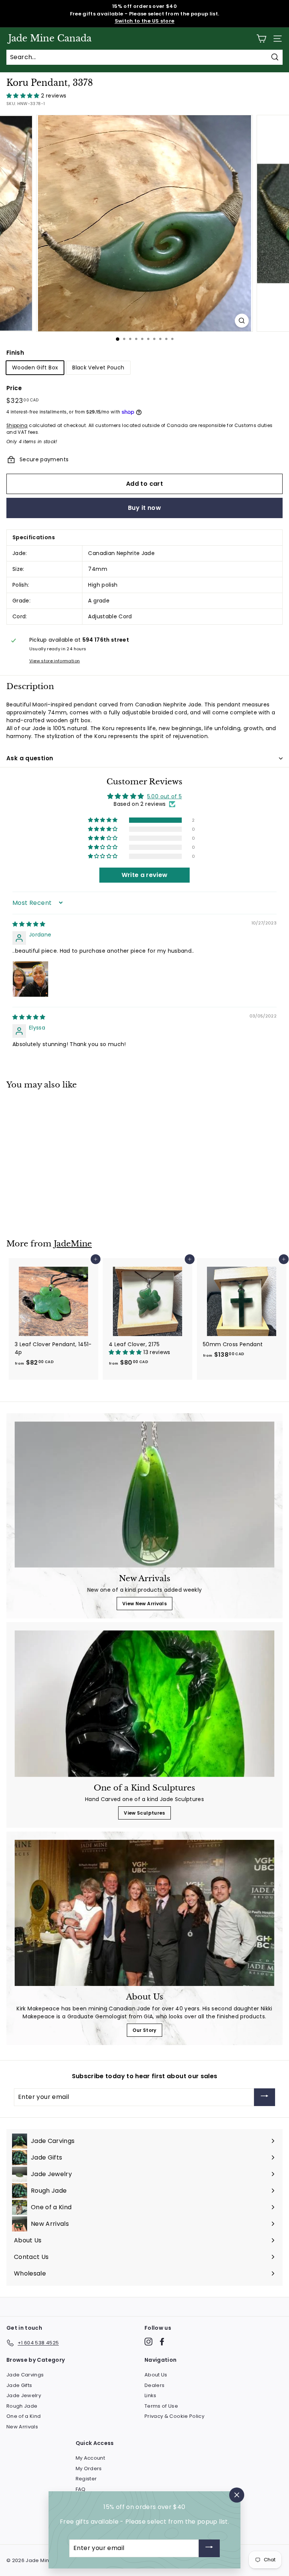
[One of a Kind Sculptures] (144, 1704)
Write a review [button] (145, 875)
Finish (15, 353)
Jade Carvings (25, 2375)
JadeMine (73, 1244)
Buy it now (144, 508)
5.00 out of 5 (165, 796)
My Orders (89, 2468)
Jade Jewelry (24, 2395)
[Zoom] (242, 321)
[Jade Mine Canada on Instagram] (148, 2342)
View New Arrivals (144, 1604)
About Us (156, 2375)
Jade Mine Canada (50, 38)
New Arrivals (22, 2427)
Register (86, 2479)
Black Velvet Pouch (98, 368)
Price (14, 388)
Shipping (17, 426)
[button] (24, 96)
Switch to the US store (145, 21)
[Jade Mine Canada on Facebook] (162, 2342)
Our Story (144, 2030)
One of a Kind (24, 2416)
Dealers (154, 2385)
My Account (91, 2458)
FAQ (81, 2489)
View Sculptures (144, 1813)
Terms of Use (161, 2406)
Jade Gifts (19, 2385)
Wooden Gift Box (35, 368)
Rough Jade (22, 2406)
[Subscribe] (265, 2097)
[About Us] (144, 1913)
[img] (29, 924)
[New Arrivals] (144, 1495)
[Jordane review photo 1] (30, 979)
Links (151, 2395)
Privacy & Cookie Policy (174, 2416)
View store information (55, 661)
